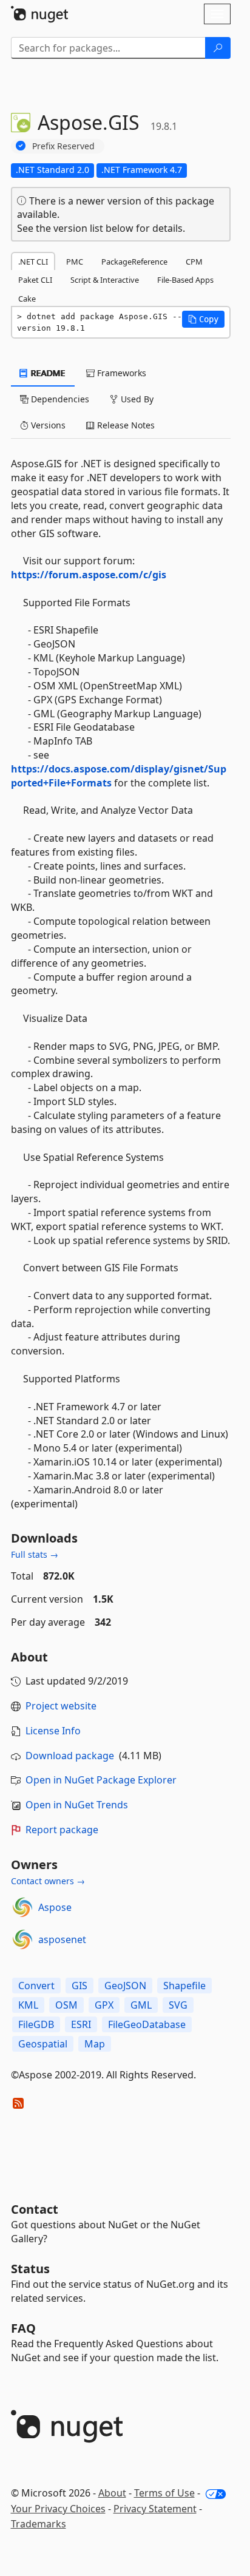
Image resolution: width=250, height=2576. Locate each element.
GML (141, 2005)
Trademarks (39, 2524)
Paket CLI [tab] (35, 280)
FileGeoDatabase (147, 2024)
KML (28, 2005)
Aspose (55, 1907)
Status (30, 2269)
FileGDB (36, 2024)
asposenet (62, 1939)
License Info (53, 1731)
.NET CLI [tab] (33, 262)
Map (95, 2044)
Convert (36, 1986)
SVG (178, 2005)
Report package (62, 1830)
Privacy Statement (155, 2509)
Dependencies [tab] (59, 399)
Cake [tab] (27, 299)
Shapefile (184, 1986)
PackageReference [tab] (134, 262)
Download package (70, 1756)
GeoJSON (125, 1986)
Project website (61, 1706)
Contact (35, 2209)
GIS (79, 1986)
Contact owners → (48, 1881)
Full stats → (35, 1554)
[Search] (218, 48)
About (112, 2493)
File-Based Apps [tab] (185, 280)
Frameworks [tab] (120, 373)
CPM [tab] (194, 262)
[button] (203, 319)
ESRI (81, 2024)
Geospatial (43, 2044)
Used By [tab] (136, 399)
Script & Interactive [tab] (105, 280)
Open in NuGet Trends (77, 1805)
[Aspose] (22, 1907)
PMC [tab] (75, 262)
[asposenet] (22, 1939)
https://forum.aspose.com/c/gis (89, 575)
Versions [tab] (47, 425)
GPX (104, 2005)
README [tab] (47, 373)
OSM (66, 2005)
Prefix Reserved (63, 146)
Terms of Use (164, 2493)
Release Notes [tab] (125, 425)
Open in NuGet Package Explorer (101, 1780)
